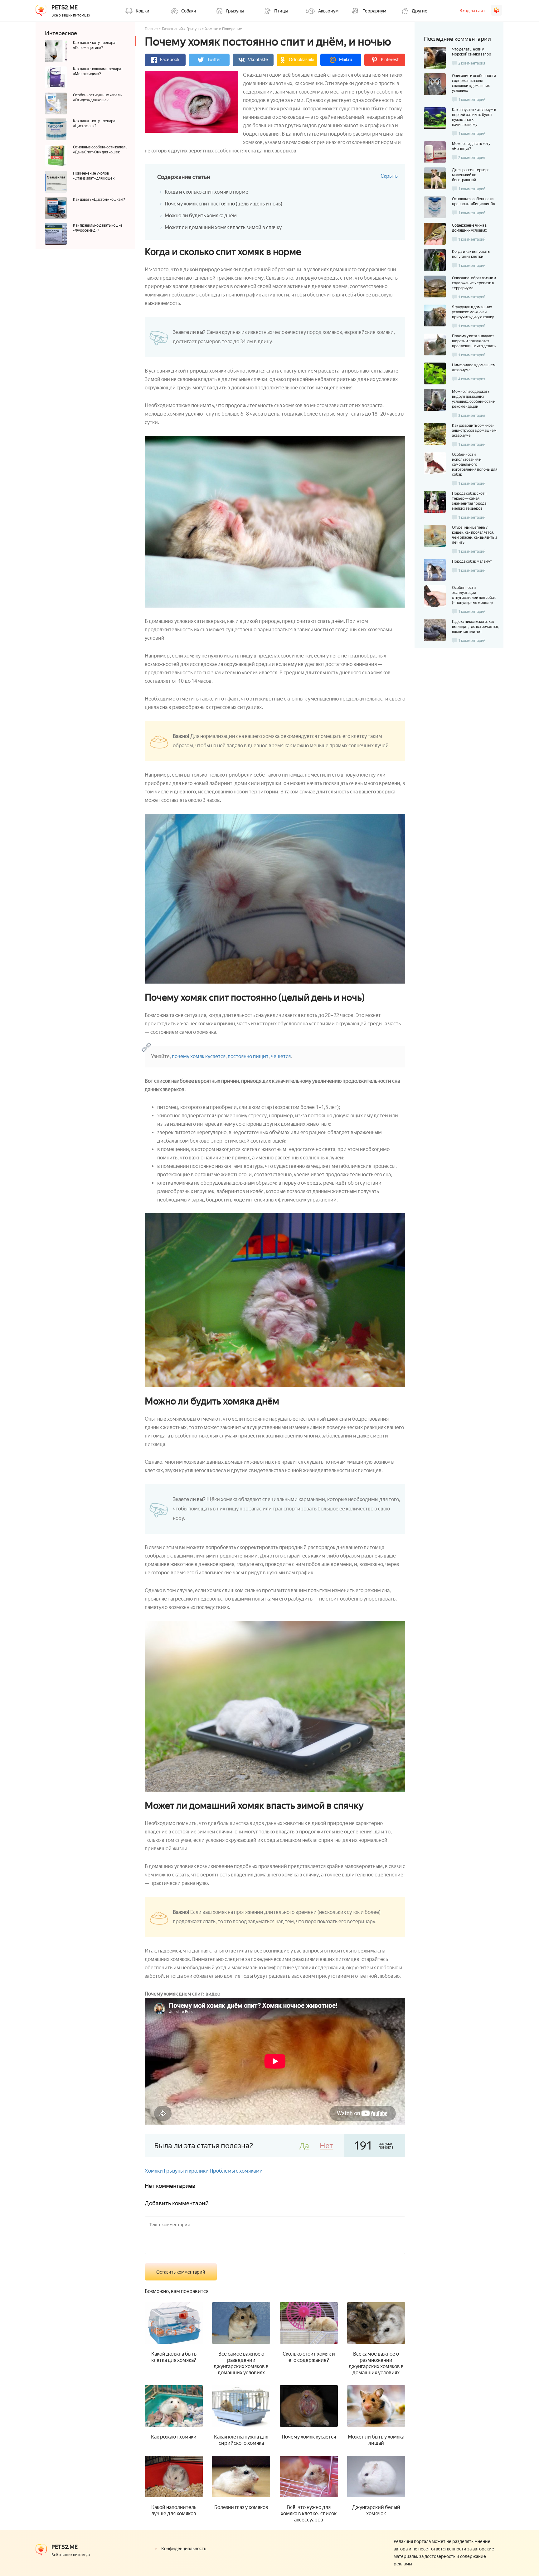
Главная (151, 29)
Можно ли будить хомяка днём (201, 216)
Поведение (232, 29)
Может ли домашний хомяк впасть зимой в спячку (223, 227)
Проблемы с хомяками (236, 2171)
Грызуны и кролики (186, 2171)
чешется (281, 1056)
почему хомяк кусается (199, 1056)
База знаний (172, 29)
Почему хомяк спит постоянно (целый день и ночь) (223, 204)
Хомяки (212, 29)
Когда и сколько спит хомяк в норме (206, 192)
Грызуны (194, 29)
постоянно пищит (248, 1056)
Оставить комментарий (181, 2272)
